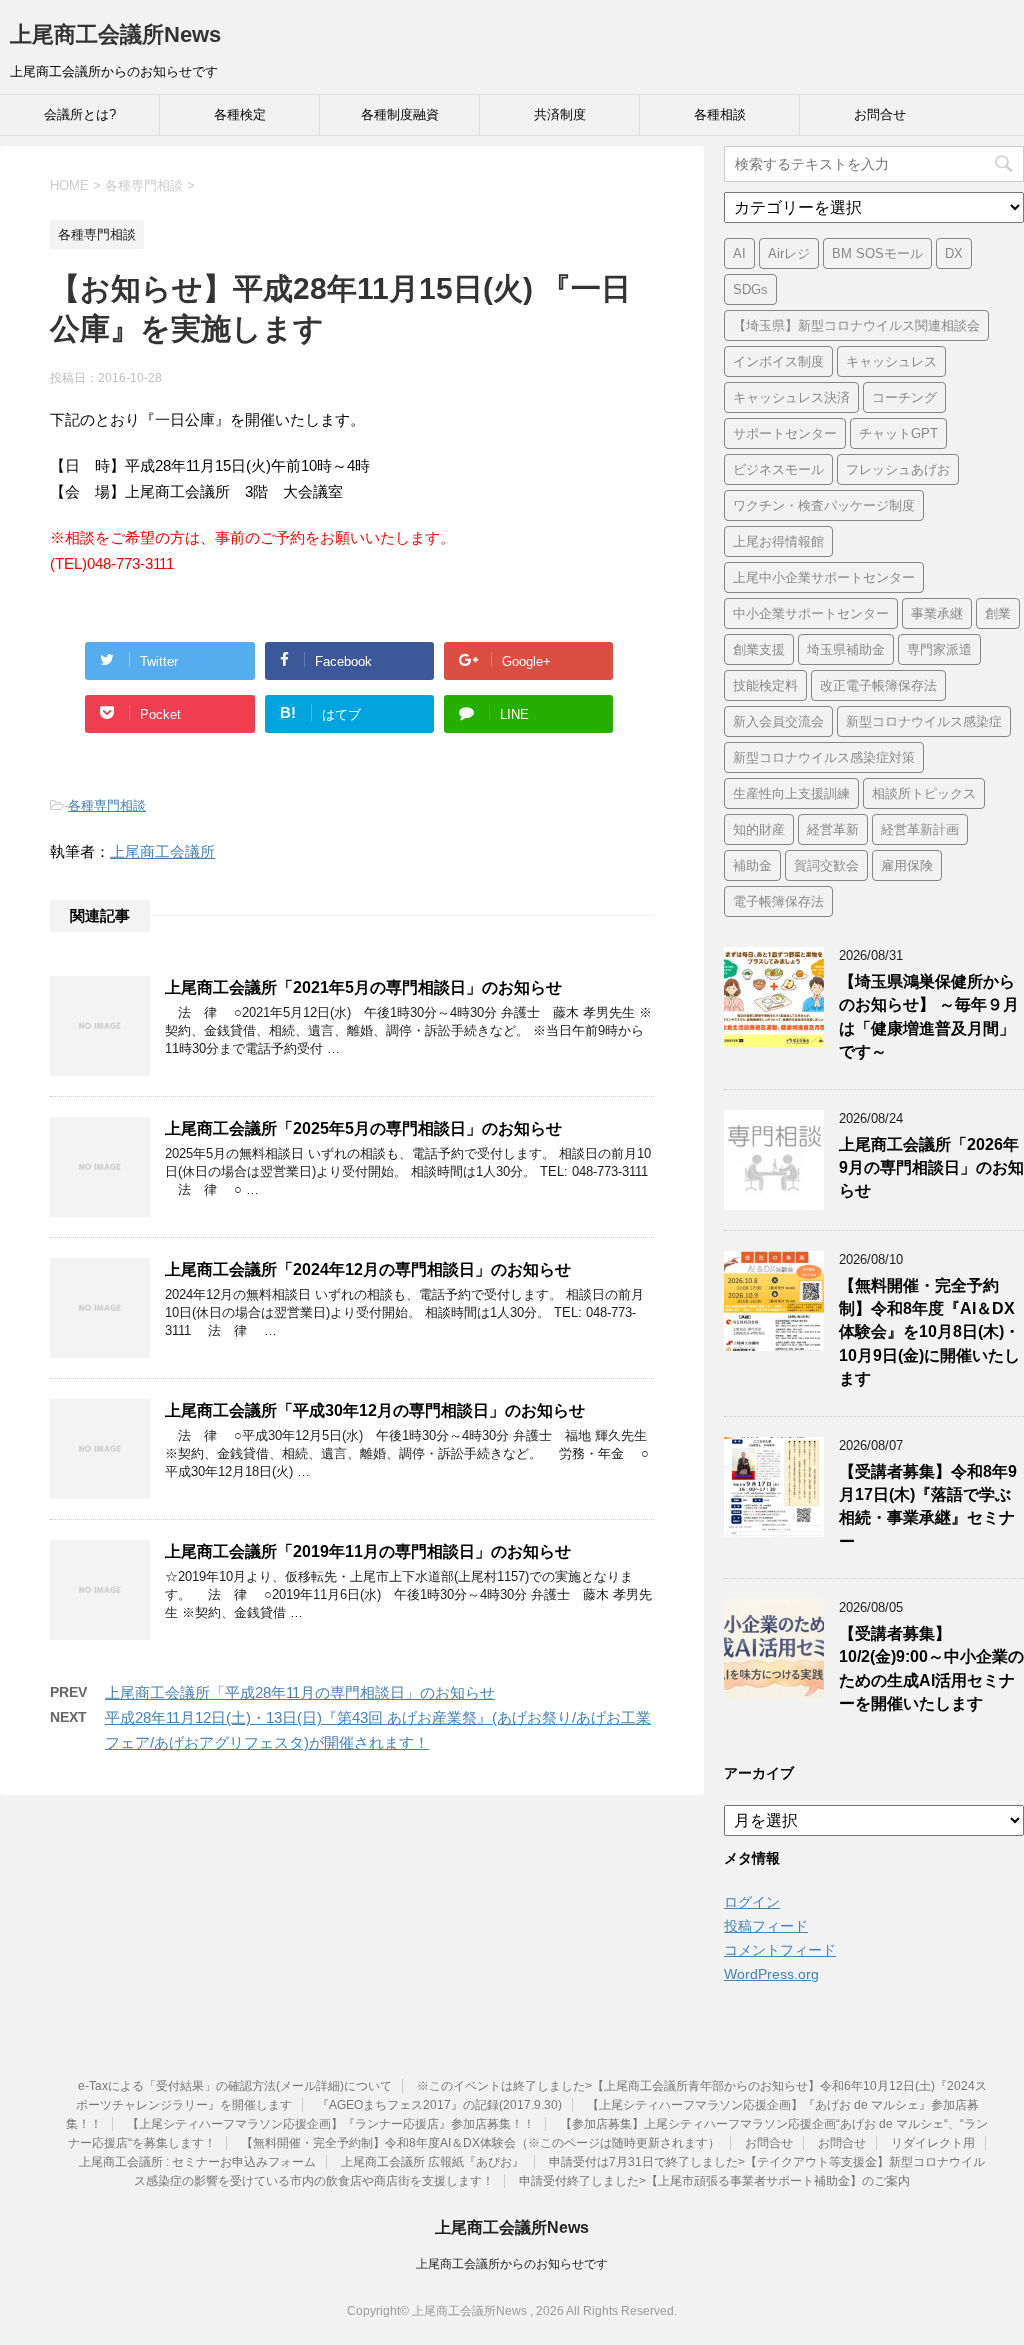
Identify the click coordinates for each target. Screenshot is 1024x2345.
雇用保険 (907, 865)
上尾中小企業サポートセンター (824, 577)
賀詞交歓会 (826, 865)
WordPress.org (771, 1974)
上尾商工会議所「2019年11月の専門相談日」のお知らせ (368, 1551)
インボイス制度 (778, 361)
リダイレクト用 (933, 2143)
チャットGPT (898, 433)
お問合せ (880, 114)
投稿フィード (766, 1926)
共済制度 (560, 114)
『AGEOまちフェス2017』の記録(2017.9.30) (439, 2105)
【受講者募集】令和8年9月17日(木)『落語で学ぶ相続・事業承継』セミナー (928, 1506)
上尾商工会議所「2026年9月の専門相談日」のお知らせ (931, 1168)
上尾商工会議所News (115, 34)
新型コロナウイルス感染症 (924, 721)
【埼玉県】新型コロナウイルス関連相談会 (856, 325)
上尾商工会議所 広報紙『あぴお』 (432, 2162)
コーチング (904, 397)
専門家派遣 (939, 649)
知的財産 (759, 829)
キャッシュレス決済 (791, 397)
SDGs (750, 289)
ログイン (752, 1902)
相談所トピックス (924, 793)
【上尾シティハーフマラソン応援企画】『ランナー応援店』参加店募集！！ (331, 2124)
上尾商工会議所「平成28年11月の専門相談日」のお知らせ (300, 1692)
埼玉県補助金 (846, 649)
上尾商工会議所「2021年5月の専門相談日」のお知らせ (363, 987)
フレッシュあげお (898, 469)
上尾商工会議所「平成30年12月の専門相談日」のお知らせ (375, 1410)
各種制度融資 (400, 114)
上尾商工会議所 (162, 851)
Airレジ (789, 253)
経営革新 (833, 829)
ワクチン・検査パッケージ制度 (824, 505)
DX (954, 253)
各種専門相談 (107, 805)
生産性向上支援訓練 (791, 793)
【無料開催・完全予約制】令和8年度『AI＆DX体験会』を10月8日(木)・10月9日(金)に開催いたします (929, 1332)
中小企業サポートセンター (811, 613)
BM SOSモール (877, 253)
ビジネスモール (778, 469)
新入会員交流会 (778, 721)
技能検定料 (765, 685)
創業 (998, 613)
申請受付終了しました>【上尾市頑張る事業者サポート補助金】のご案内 (714, 2181)
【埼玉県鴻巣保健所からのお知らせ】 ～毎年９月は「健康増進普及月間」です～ (929, 1016)
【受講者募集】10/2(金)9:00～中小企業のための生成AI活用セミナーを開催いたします (931, 1668)
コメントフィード (780, 1950)
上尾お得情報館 (778, 541)
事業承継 (937, 613)
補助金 (752, 865)
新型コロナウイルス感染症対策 (824, 757)
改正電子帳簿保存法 (878, 685)
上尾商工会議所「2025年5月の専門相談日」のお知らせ (363, 1128)
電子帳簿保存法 (778, 901)
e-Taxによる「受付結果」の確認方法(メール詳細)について (235, 2086)
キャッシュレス (891, 361)
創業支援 (759, 649)
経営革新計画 (920, 829)
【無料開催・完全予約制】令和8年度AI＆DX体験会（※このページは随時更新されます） (480, 2143)
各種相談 (720, 114)
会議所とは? (80, 114)
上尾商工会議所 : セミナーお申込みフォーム (197, 2162)
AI (739, 253)
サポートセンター (785, 433)
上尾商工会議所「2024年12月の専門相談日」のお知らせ (368, 1269)
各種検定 (240, 114)
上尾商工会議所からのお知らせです (512, 2264)
